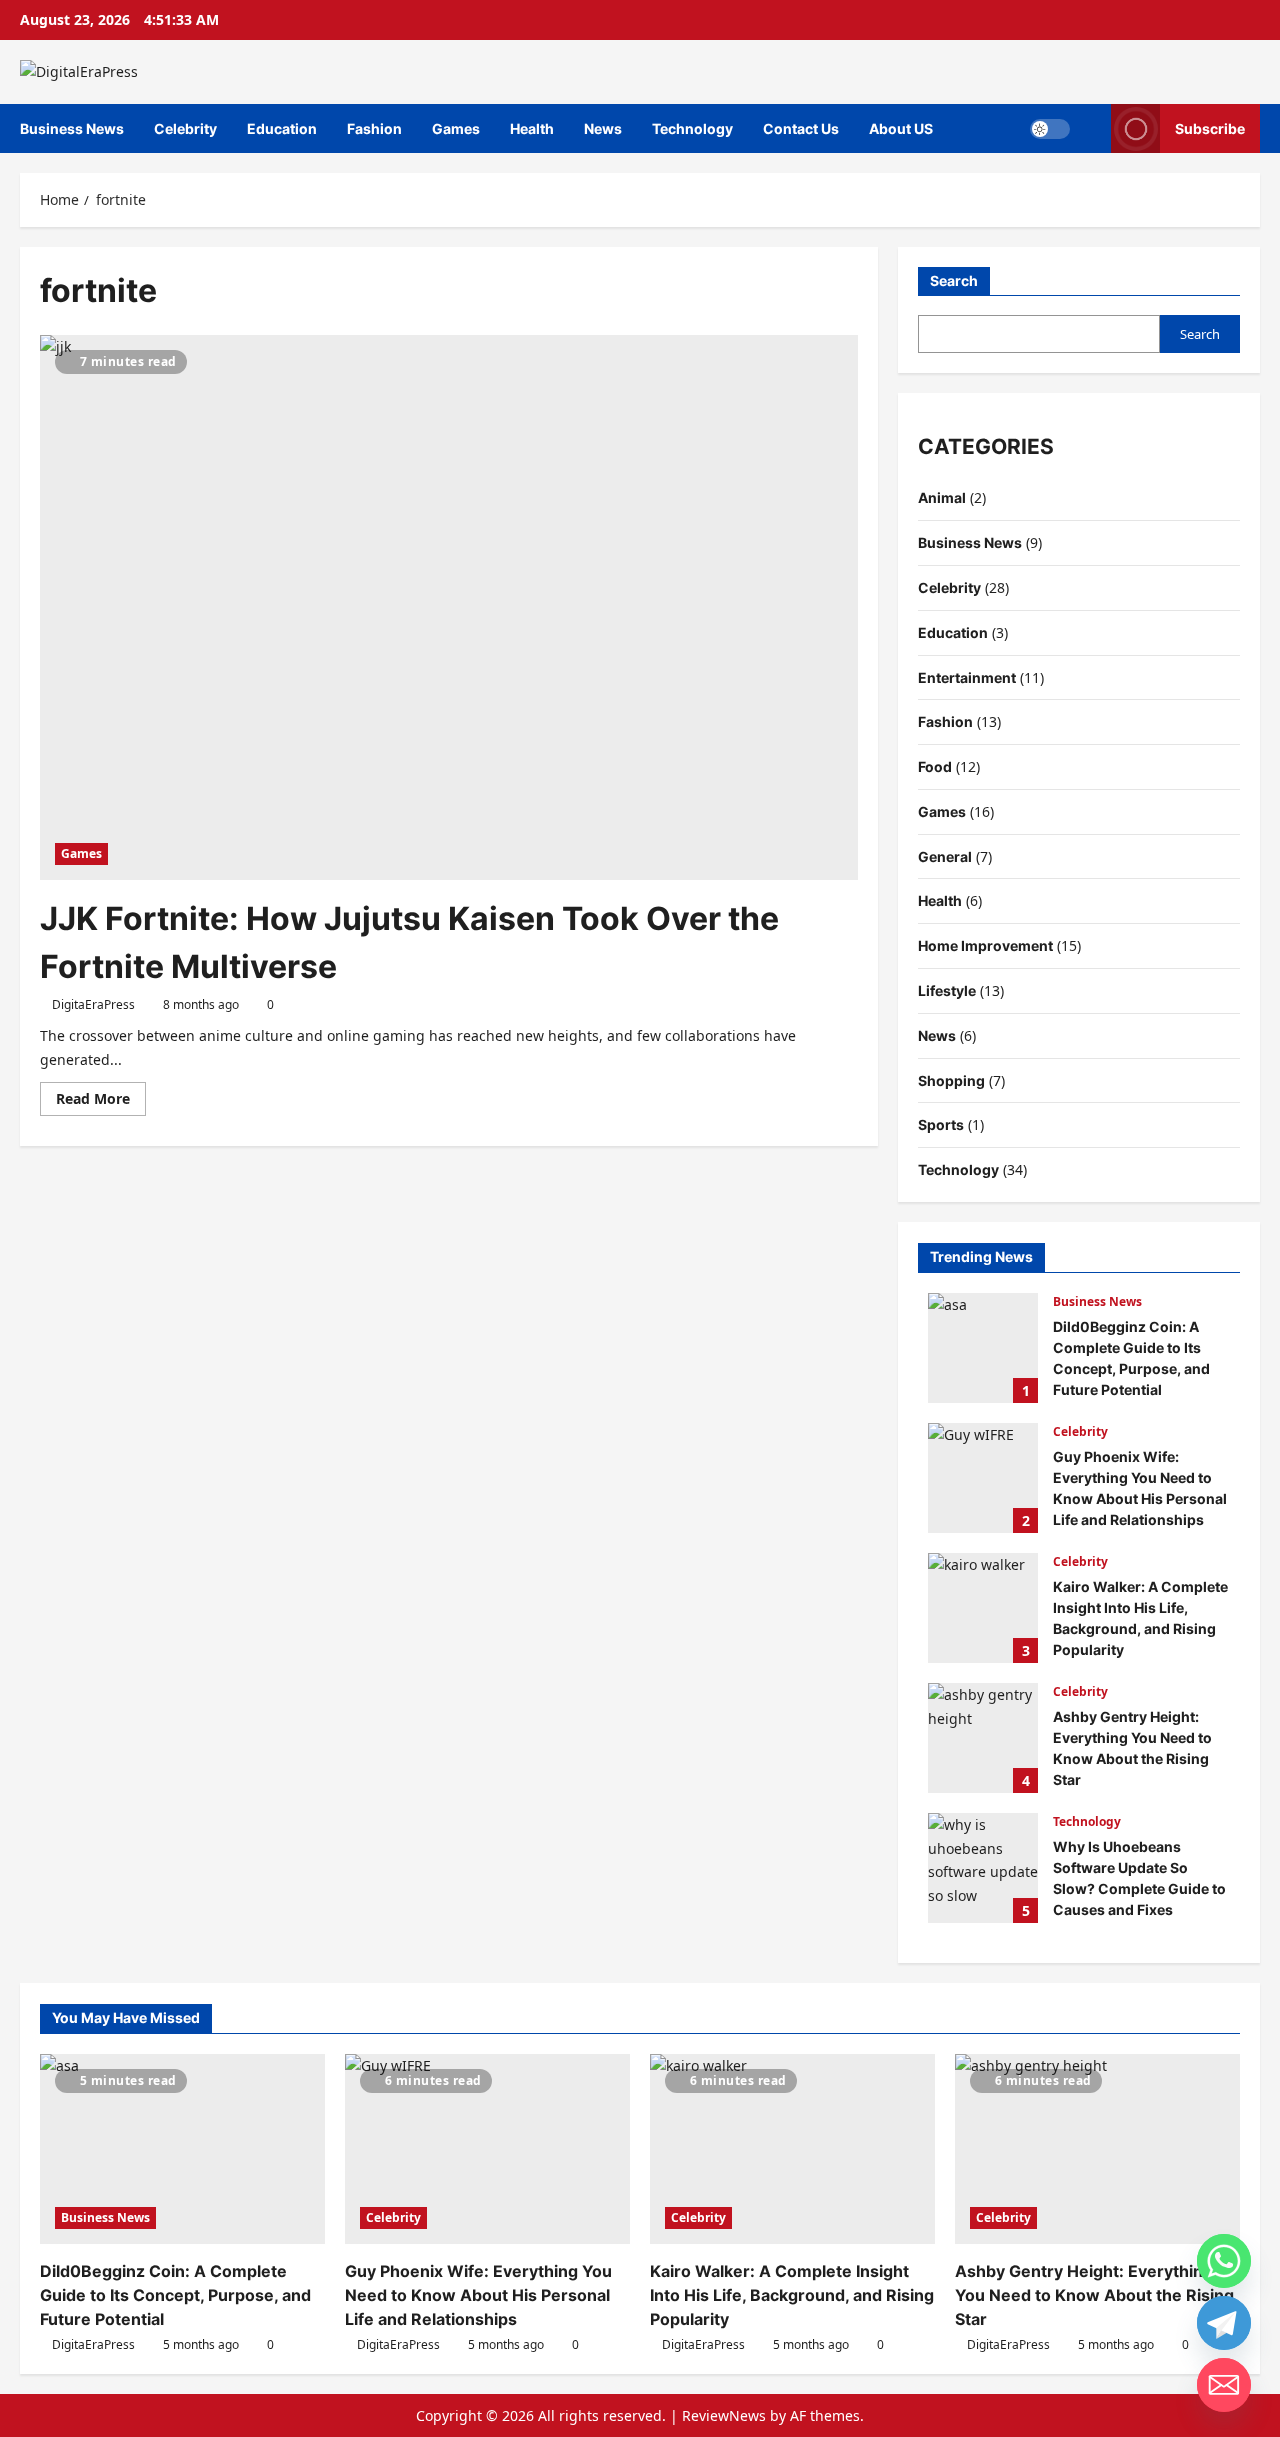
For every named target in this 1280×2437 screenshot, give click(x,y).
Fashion (374, 128)
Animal (942, 497)
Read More (101, 1102)
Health (532, 128)
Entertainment (967, 677)
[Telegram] (1224, 2323)
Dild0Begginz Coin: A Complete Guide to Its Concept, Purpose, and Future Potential (983, 1348)
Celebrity (185, 128)
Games (456, 128)
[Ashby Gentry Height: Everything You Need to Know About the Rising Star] (1097, 2149)
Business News (72, 128)
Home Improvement (985, 945)
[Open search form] (1090, 128)
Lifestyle (947, 990)
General (945, 856)
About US (901, 128)
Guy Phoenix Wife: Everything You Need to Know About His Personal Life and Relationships (983, 1478)
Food (935, 766)
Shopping (951, 1080)
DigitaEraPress (93, 1004)
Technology (692, 128)
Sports (941, 1124)
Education (282, 128)
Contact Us (801, 128)
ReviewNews (724, 2415)
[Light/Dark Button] (1050, 128)
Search (954, 280)
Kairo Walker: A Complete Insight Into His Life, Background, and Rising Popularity (983, 1608)
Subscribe (1210, 127)
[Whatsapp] (1224, 2261)
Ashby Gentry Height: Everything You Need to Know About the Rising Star (983, 1738)
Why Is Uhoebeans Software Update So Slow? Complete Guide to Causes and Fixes (983, 1868)
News (603, 128)
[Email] (1224, 2385)
